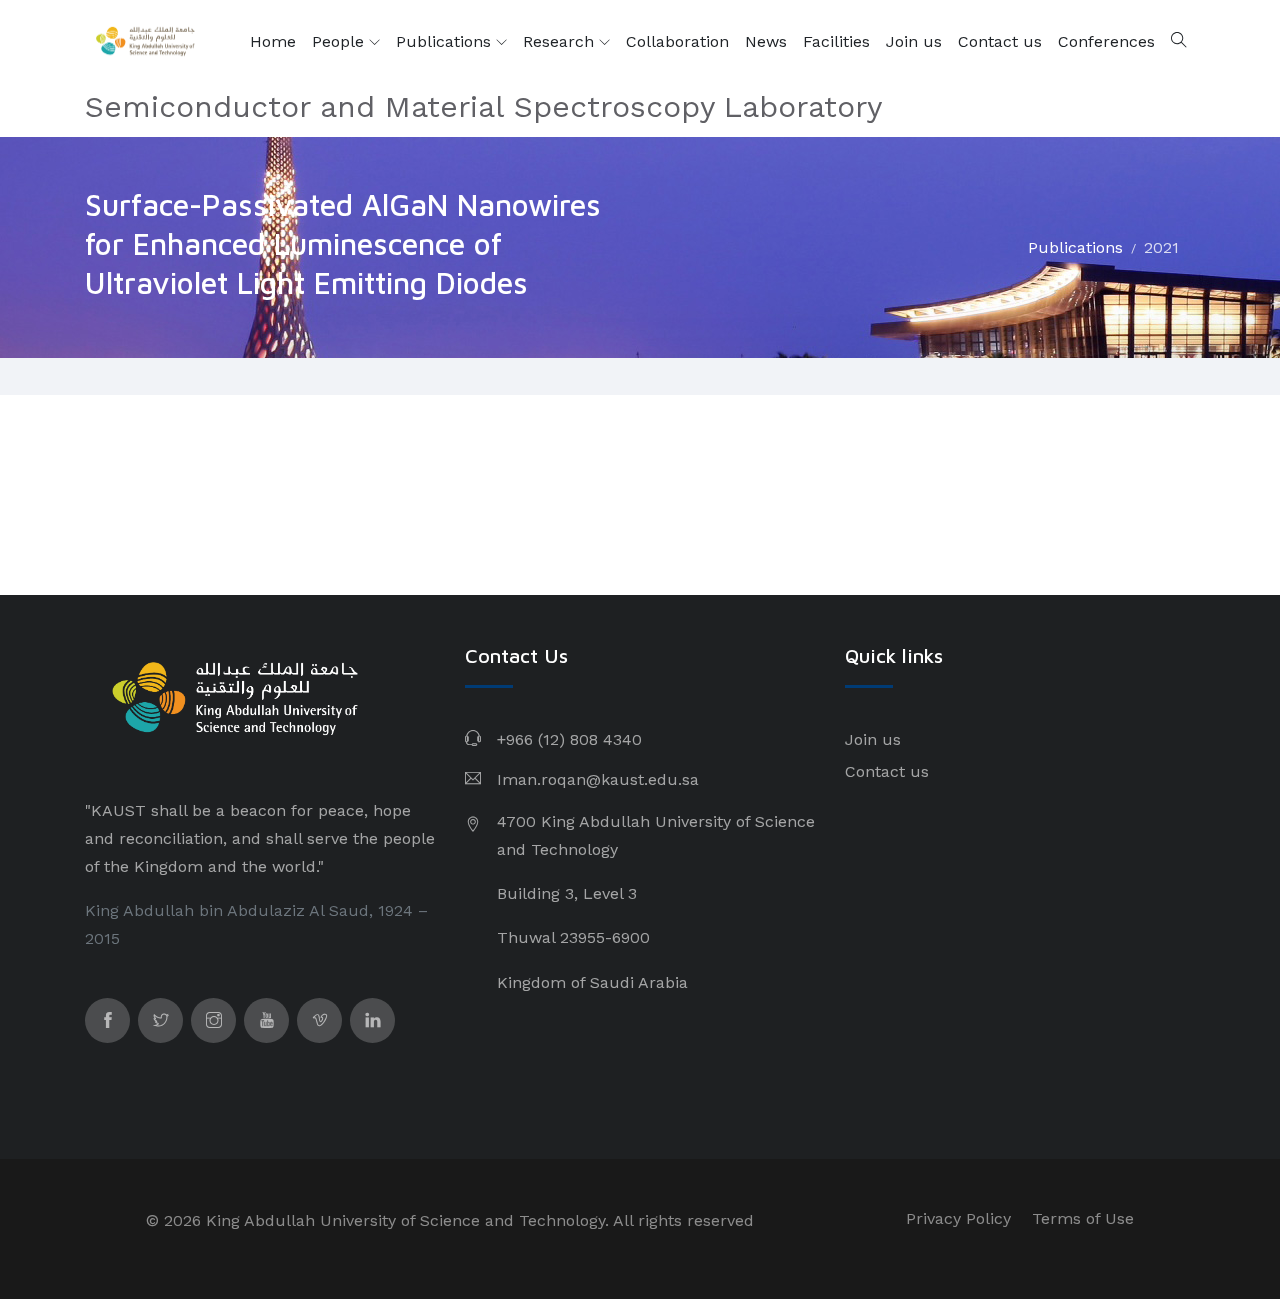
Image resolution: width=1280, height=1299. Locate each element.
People (340, 41)
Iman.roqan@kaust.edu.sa (598, 779)
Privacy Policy (958, 1218)
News (766, 41)
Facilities (836, 41)
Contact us (1000, 41)
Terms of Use (1083, 1218)
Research (561, 41)
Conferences (1106, 41)
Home (273, 41)
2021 (1161, 247)
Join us (914, 41)
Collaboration (677, 41)
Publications (446, 41)
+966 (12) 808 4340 (569, 739)
